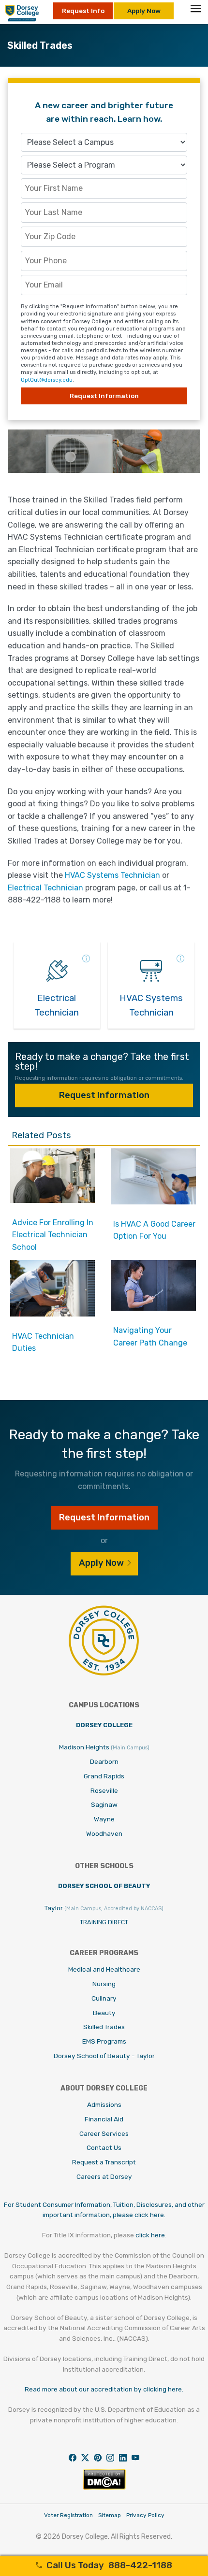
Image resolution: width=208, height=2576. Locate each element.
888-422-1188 (109, 2565)
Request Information (104, 1095)
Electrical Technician (45, 888)
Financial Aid (104, 2119)
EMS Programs (104, 2041)
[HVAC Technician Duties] (52, 1314)
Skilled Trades (104, 2027)
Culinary (104, 1998)
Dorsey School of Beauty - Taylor (104, 2056)
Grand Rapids (104, 1776)
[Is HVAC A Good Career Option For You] (154, 1202)
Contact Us (104, 2147)
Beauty (104, 2013)
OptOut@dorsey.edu (47, 380)
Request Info (83, 11)
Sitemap (110, 2515)
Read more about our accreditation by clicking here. (104, 2389)
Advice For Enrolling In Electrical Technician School (53, 1235)
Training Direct (104, 1922)
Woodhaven (104, 1833)
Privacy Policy (145, 2515)
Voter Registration (68, 2515)
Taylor (104, 1908)
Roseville (104, 1790)
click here (150, 2235)
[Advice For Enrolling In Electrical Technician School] (52, 1200)
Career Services (104, 2133)
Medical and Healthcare (104, 1969)
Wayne (104, 1819)
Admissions (104, 2104)
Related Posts (41, 1135)
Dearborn (104, 1761)
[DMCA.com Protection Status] (104, 2487)
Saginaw (104, 1804)
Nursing (104, 1984)
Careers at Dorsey (104, 2176)
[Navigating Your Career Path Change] (154, 1308)
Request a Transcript (104, 2162)
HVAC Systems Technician (112, 875)
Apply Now (144, 11)
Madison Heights (104, 1747)
